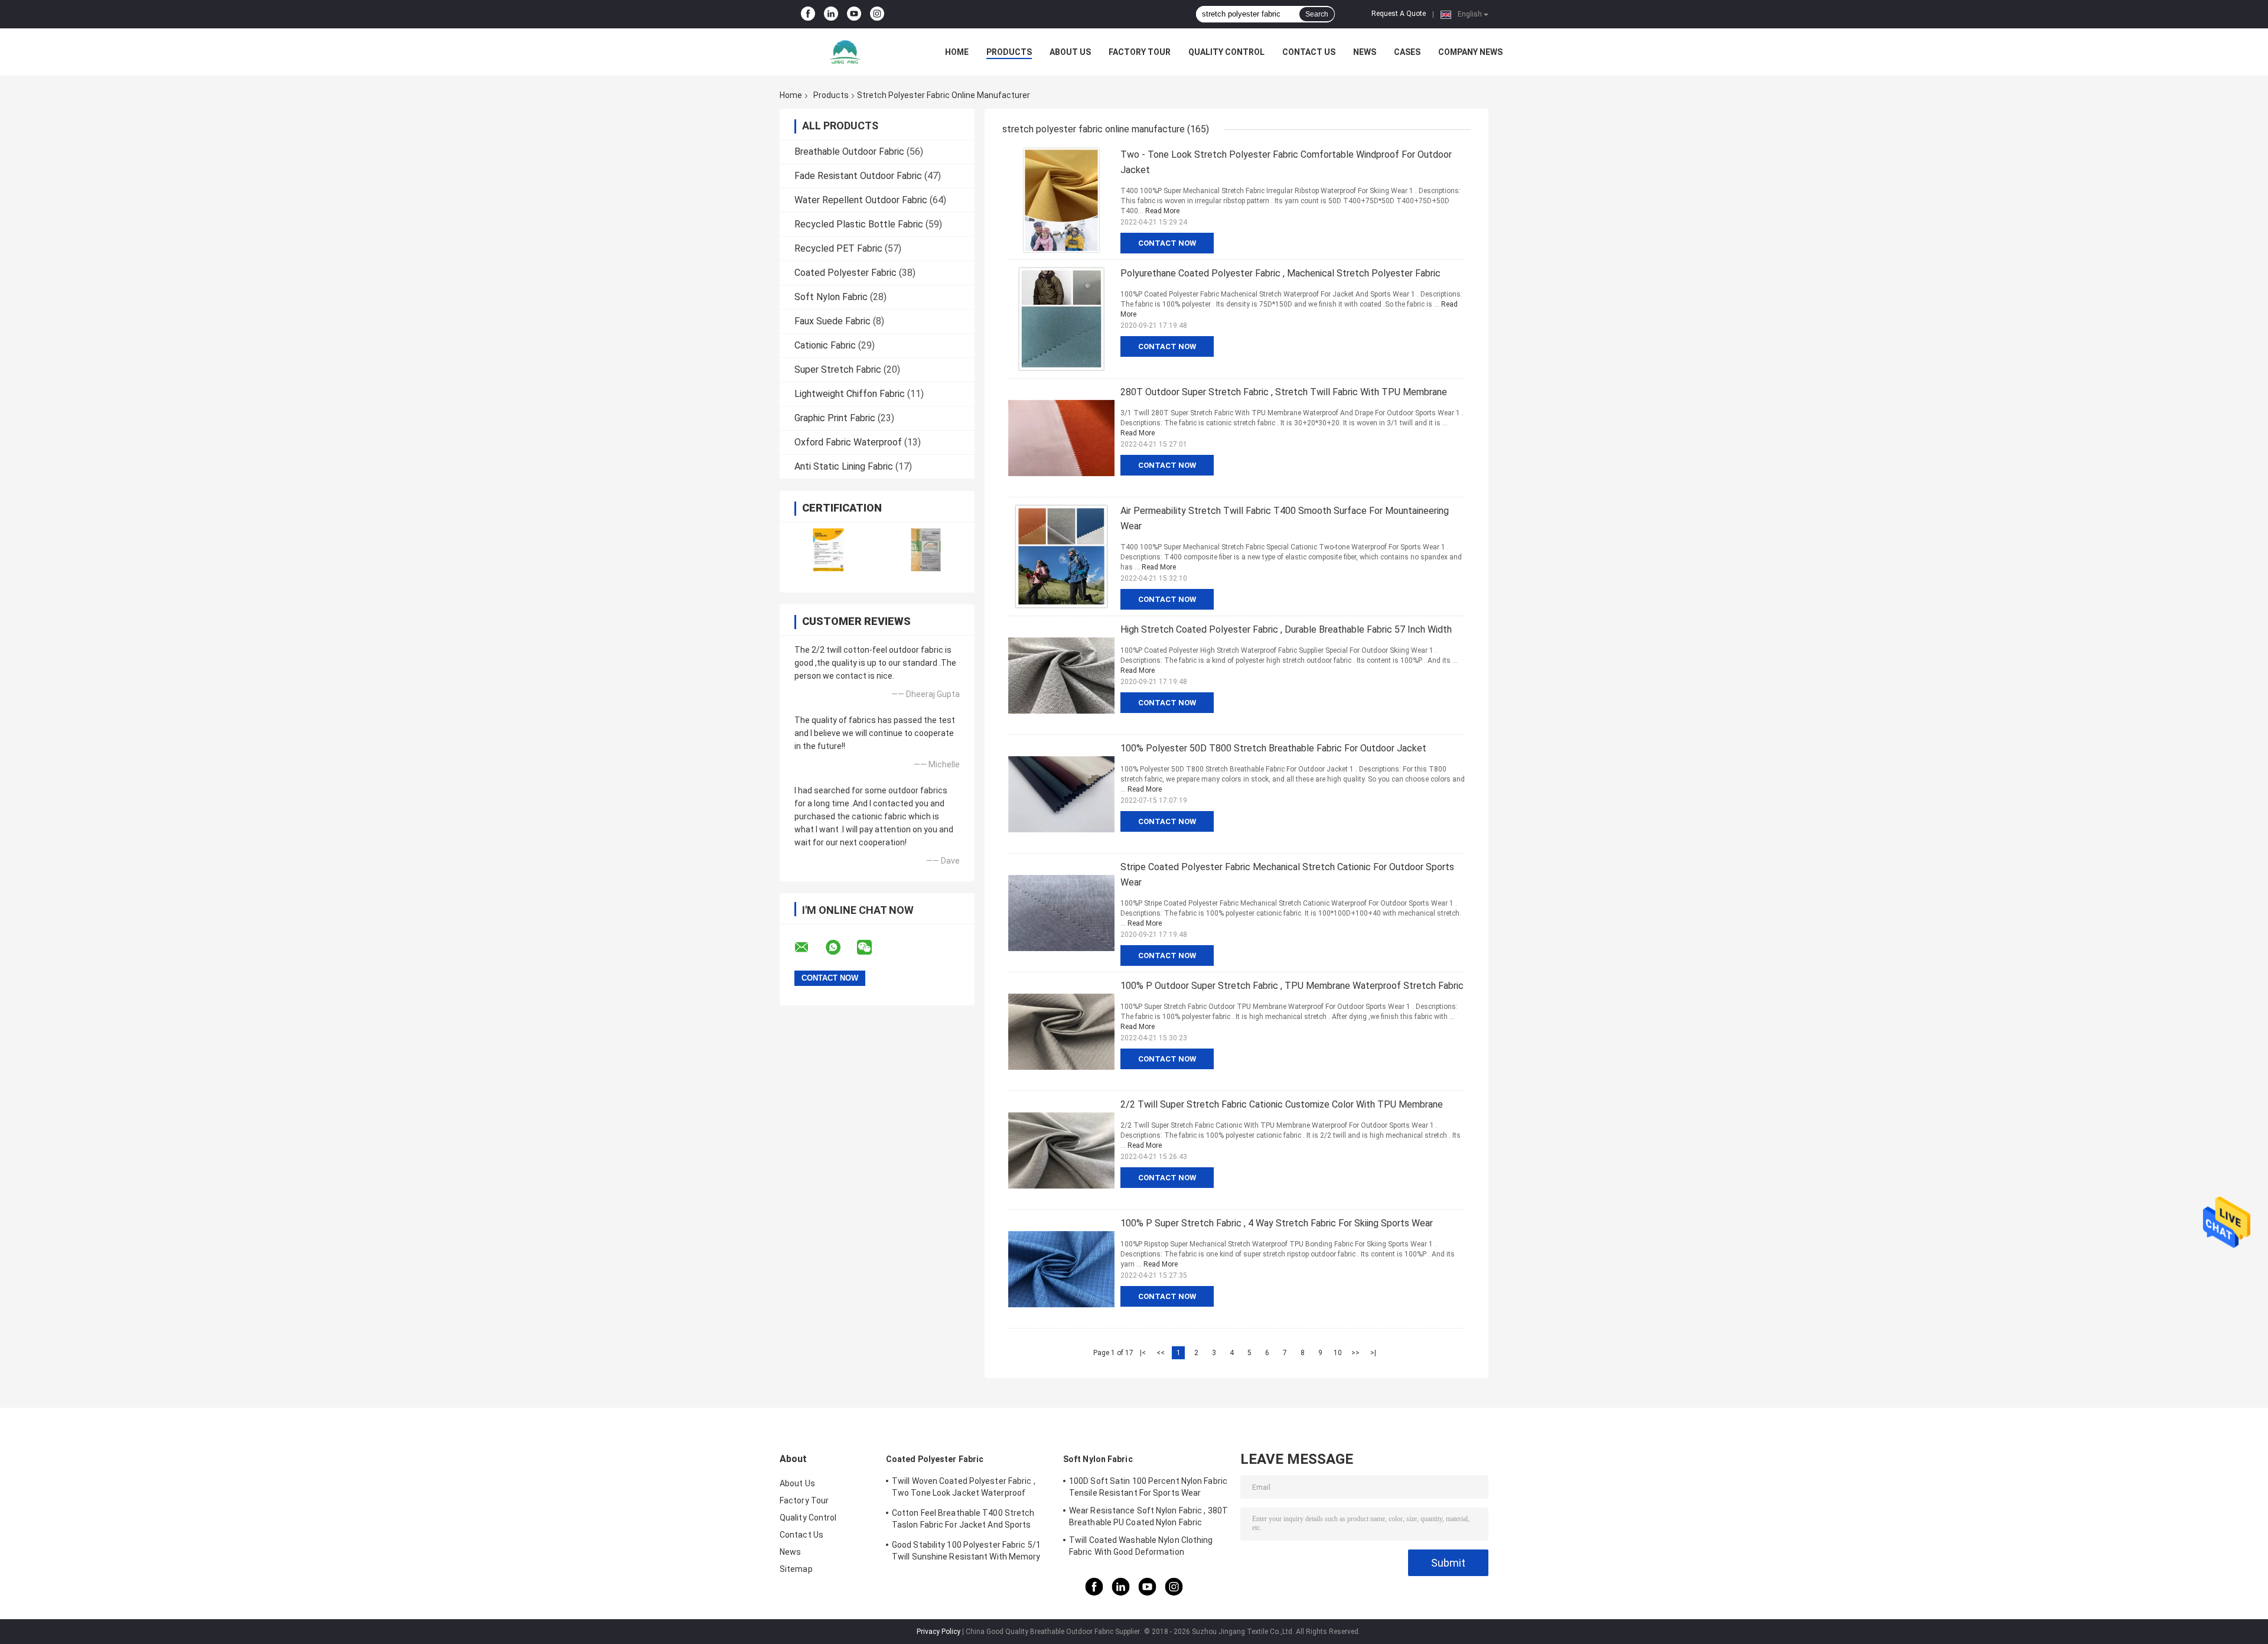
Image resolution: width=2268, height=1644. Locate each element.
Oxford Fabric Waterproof (848, 442)
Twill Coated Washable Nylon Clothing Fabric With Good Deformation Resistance (1141, 1548)
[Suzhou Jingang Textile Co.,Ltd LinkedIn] (831, 14)
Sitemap (796, 1569)
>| (1373, 1353)
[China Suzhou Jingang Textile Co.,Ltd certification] (828, 550)
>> (1355, 1353)
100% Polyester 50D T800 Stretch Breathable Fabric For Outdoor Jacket (1273, 748)
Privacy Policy (939, 1632)
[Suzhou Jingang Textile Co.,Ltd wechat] (872, 948)
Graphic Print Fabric (835, 418)
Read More (1162, 211)
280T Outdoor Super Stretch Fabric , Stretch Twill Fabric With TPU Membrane (1284, 392)
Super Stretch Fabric (838, 370)
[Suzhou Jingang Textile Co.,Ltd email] (809, 948)
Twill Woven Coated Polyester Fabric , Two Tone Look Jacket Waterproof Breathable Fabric (964, 1489)
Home (957, 52)
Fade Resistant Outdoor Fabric (858, 176)
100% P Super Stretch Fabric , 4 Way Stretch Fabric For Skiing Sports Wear (1277, 1223)
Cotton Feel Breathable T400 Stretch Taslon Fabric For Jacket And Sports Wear (963, 1521)
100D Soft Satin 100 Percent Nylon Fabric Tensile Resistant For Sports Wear (1148, 1487)
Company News (1470, 52)
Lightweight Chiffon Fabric (850, 394)
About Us (1070, 52)
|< (1143, 1353)
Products (1009, 52)
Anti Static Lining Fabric (844, 466)
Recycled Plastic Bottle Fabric (859, 224)
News (1365, 52)
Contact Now (1167, 243)
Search (1317, 14)
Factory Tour (1140, 52)
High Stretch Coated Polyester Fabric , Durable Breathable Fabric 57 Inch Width (1286, 629)
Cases (1407, 52)
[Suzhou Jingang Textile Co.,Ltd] (845, 52)
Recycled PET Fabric (838, 248)
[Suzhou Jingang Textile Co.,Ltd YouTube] (854, 14)
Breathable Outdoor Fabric (849, 152)
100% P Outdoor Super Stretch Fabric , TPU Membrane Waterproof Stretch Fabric (1292, 986)
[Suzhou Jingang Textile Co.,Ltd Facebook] (808, 14)
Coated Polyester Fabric (845, 273)
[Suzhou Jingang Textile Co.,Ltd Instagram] (877, 14)
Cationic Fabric (825, 345)
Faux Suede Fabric (832, 321)
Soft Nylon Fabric (831, 297)
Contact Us (1309, 52)
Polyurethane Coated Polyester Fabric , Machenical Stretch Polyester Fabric (1280, 273)
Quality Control (1226, 52)
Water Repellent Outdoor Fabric (861, 200)
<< (1161, 1353)
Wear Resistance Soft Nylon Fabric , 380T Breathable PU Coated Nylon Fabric (1148, 1516)
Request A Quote (1399, 14)
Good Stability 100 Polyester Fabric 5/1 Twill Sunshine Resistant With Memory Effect (966, 1552)
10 (1338, 1353)
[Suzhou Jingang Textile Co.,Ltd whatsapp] (840, 948)
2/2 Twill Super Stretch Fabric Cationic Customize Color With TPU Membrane (1282, 1104)
